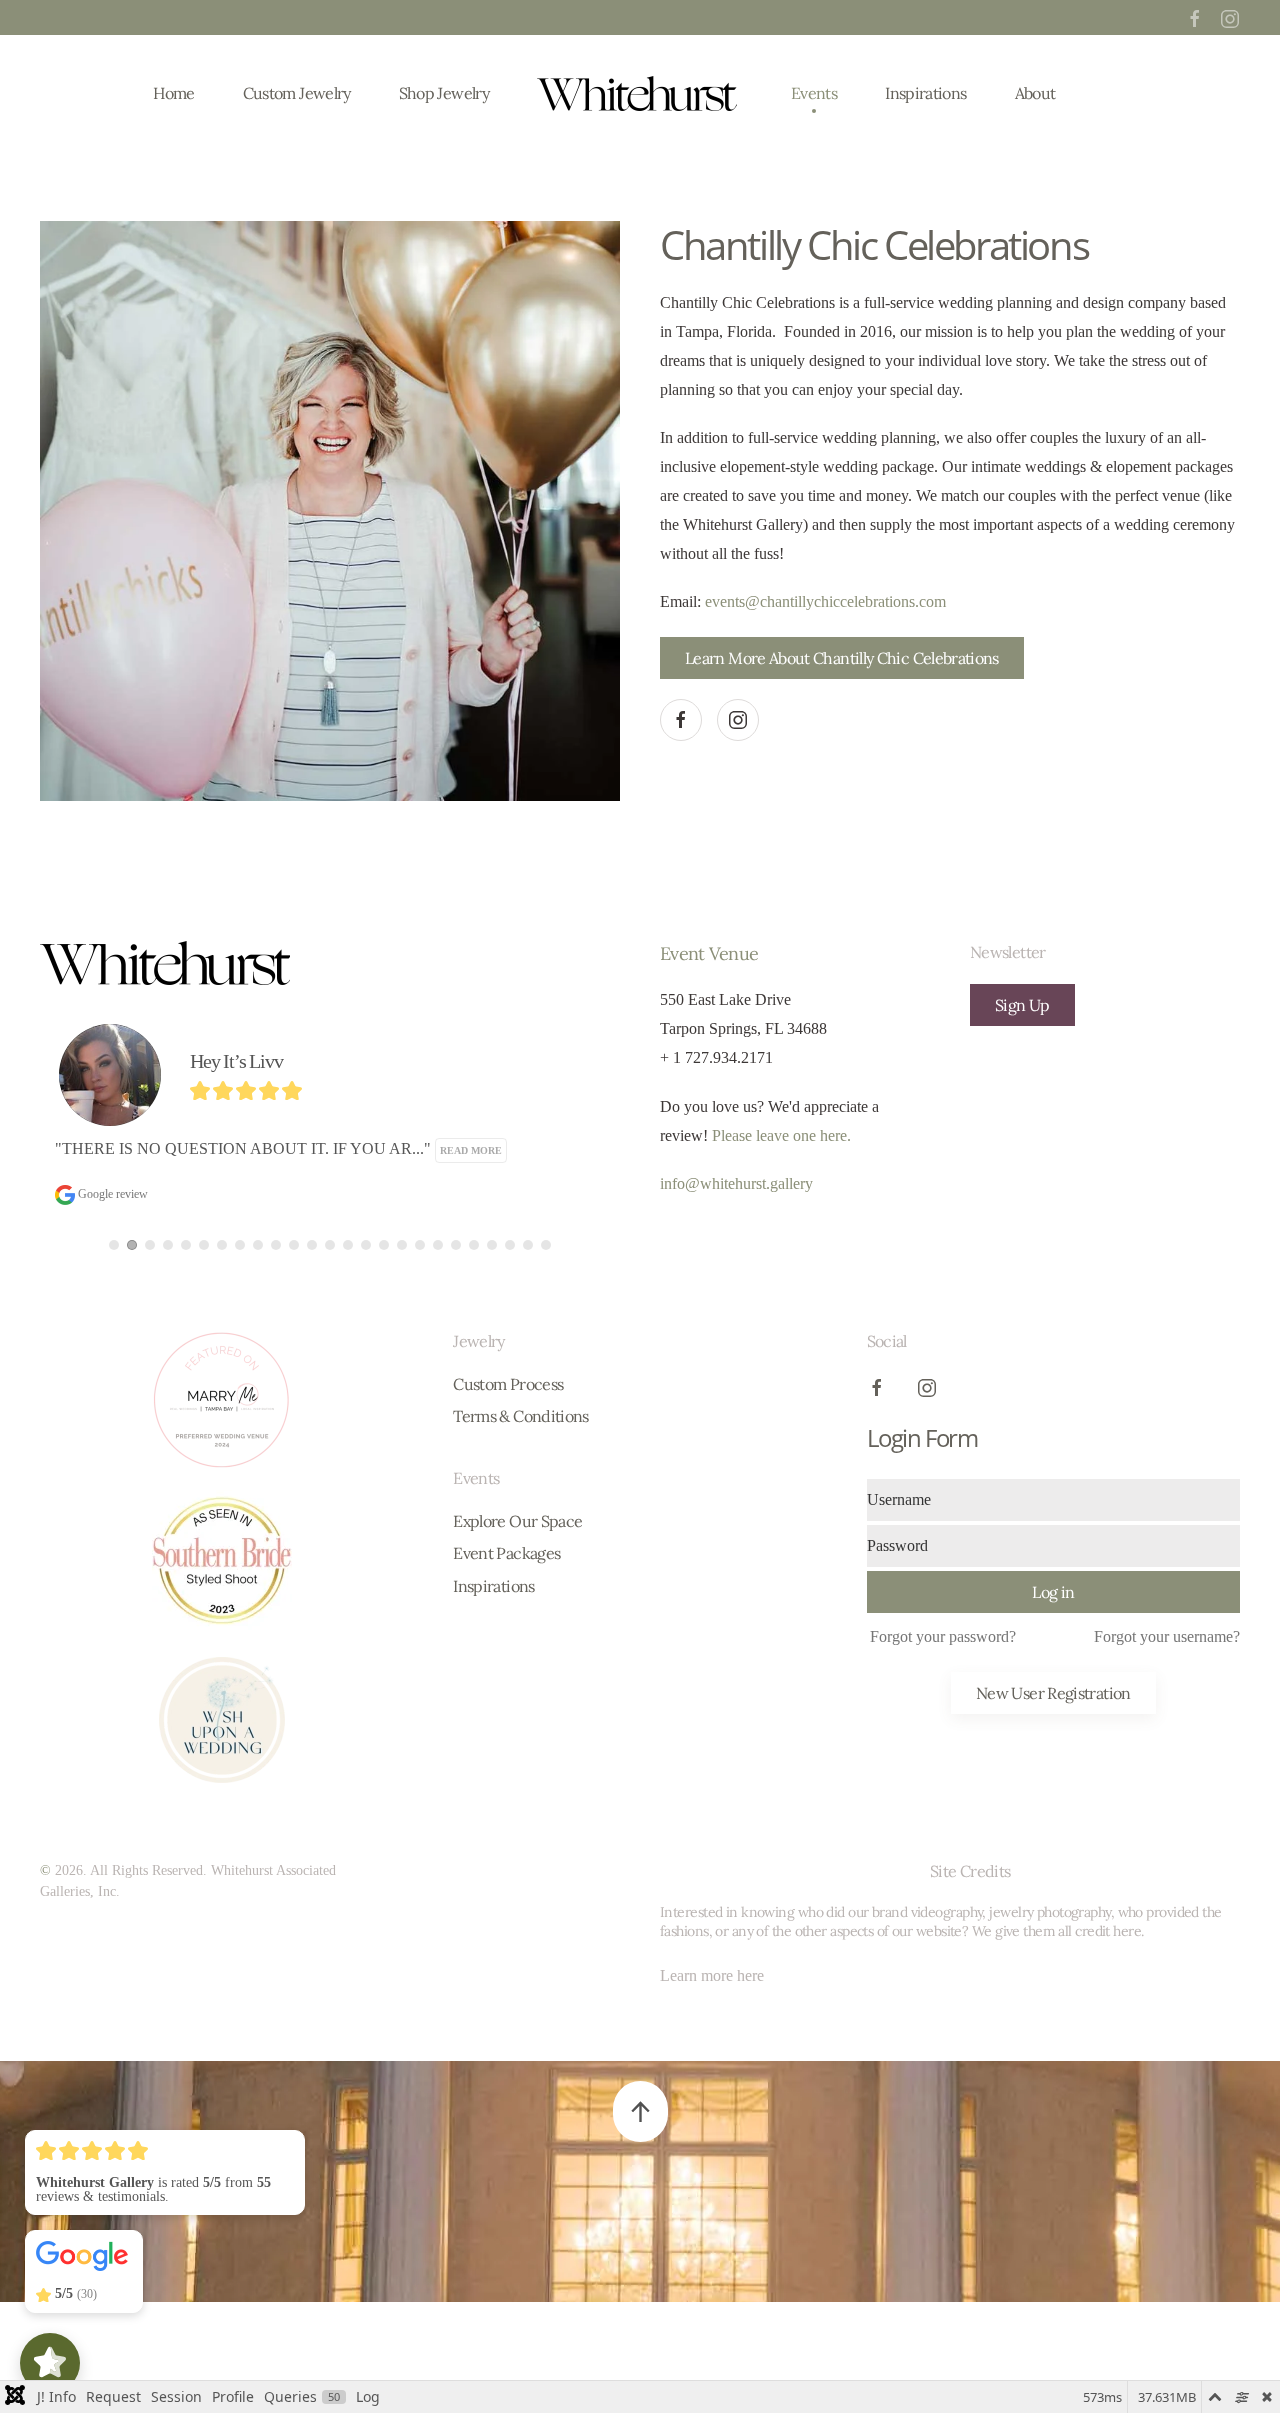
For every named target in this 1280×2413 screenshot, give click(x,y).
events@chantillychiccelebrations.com (825, 601)
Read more (260, 1150)
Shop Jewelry (444, 93)
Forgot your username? (1167, 1636)
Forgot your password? (943, 1636)
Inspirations (925, 93)
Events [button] (814, 93)
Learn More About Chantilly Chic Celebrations (842, 658)
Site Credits (970, 1871)
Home (173, 93)
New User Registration (1053, 1693)
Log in (1053, 1592)
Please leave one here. (781, 1135)
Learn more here (712, 1975)
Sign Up (1022, 1005)
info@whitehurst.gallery (736, 1183)
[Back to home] (640, 93)
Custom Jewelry (297, 93)
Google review (480, 1194)
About (1035, 93)
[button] (640, 2112)
